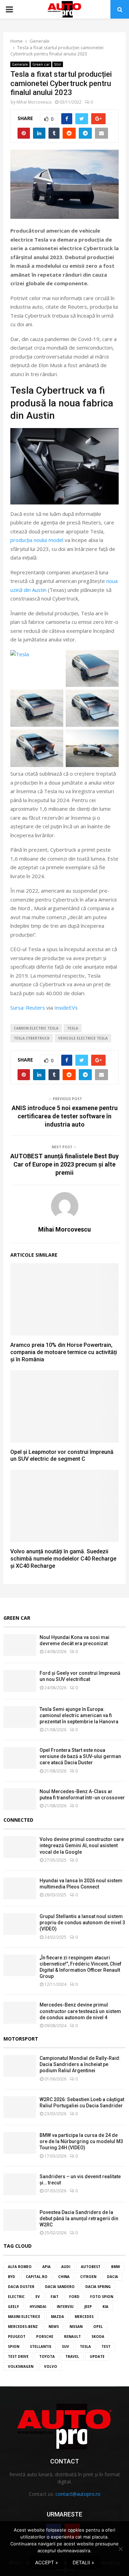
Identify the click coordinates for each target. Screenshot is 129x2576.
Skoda (98, 2337)
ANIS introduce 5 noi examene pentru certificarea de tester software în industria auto (65, 1116)
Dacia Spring (98, 2287)
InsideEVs (66, 1008)
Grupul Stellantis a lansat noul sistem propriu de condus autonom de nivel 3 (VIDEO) (82, 1923)
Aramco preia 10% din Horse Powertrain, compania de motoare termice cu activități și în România (64, 1352)
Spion (14, 2346)
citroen (88, 2277)
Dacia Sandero (60, 2287)
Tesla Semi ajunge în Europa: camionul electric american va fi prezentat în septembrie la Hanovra (79, 1715)
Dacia (112, 2277)
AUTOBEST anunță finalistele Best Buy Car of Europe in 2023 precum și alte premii (64, 1164)
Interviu (65, 2307)
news (54, 2327)
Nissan (76, 2327)
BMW (116, 2267)
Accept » (47, 2562)
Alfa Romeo (20, 2267)
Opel (98, 2327)
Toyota (47, 2356)
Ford (74, 2297)
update (97, 2356)
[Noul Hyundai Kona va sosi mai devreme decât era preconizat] (20, 1645)
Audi (66, 2267)
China (64, 2277)
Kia (105, 2307)
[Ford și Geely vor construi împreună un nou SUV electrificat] (20, 1681)
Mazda (57, 2317)
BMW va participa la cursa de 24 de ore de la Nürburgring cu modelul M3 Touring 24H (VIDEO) (81, 2141)
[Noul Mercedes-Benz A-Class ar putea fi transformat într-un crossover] (20, 1799)
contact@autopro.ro (78, 2494)
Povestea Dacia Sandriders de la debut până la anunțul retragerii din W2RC (79, 2218)
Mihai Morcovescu (34, 102)
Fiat (55, 2297)
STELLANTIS (41, 2346)
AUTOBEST (91, 2267)
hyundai (38, 2307)
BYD (12, 2277)
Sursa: (18, 1008)
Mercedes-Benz (23, 2327)
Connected (18, 1820)
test (106, 2346)
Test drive (18, 2356)
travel (72, 2356)
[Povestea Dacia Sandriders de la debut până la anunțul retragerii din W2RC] (20, 2220)
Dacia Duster (21, 2287)
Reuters (35, 1008)
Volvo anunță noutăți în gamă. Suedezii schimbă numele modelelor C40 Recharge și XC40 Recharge (63, 1559)
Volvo (51, 2366)
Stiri (58, 64)
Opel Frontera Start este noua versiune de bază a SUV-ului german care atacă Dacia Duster (80, 1756)
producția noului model (37, 540)
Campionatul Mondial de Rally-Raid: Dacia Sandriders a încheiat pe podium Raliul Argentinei (80, 2064)
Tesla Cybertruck (32, 1038)
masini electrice (24, 2317)
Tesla (73, 1028)
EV (38, 2297)
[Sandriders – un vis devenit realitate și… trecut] (20, 2184)
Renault (72, 2337)
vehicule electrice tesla (83, 1038)
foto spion (102, 2297)
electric (16, 2297)
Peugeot (17, 2337)
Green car (41, 64)
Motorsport (21, 2039)
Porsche (45, 2337)
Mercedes (84, 2317)
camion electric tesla (36, 1028)
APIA (46, 2267)
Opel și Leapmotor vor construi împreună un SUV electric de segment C (62, 1456)
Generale (20, 64)
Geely (13, 2307)
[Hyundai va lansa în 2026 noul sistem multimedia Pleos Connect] (20, 1888)
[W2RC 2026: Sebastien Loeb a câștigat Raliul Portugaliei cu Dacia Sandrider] (20, 2107)
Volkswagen (21, 2366)
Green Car (17, 1618)
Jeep (88, 2307)
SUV (66, 2346)
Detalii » (83, 2562)
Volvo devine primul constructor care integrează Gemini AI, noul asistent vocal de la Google (82, 1845)
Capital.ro (37, 2277)
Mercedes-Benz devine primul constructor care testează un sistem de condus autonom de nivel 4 (80, 2011)
